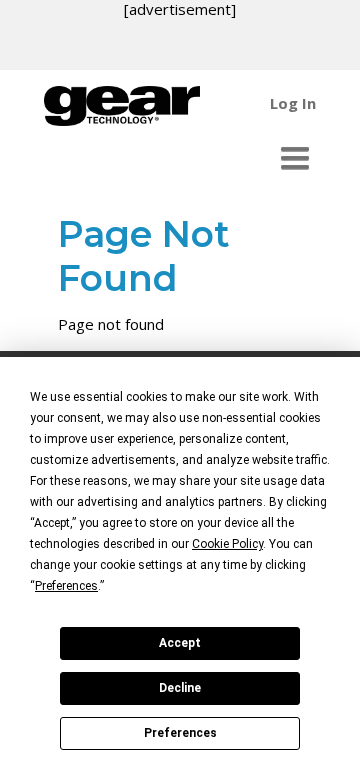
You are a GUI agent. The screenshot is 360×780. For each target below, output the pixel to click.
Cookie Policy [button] (227, 544)
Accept (180, 643)
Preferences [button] (66, 586)
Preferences (180, 733)
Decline (180, 688)
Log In (293, 103)
